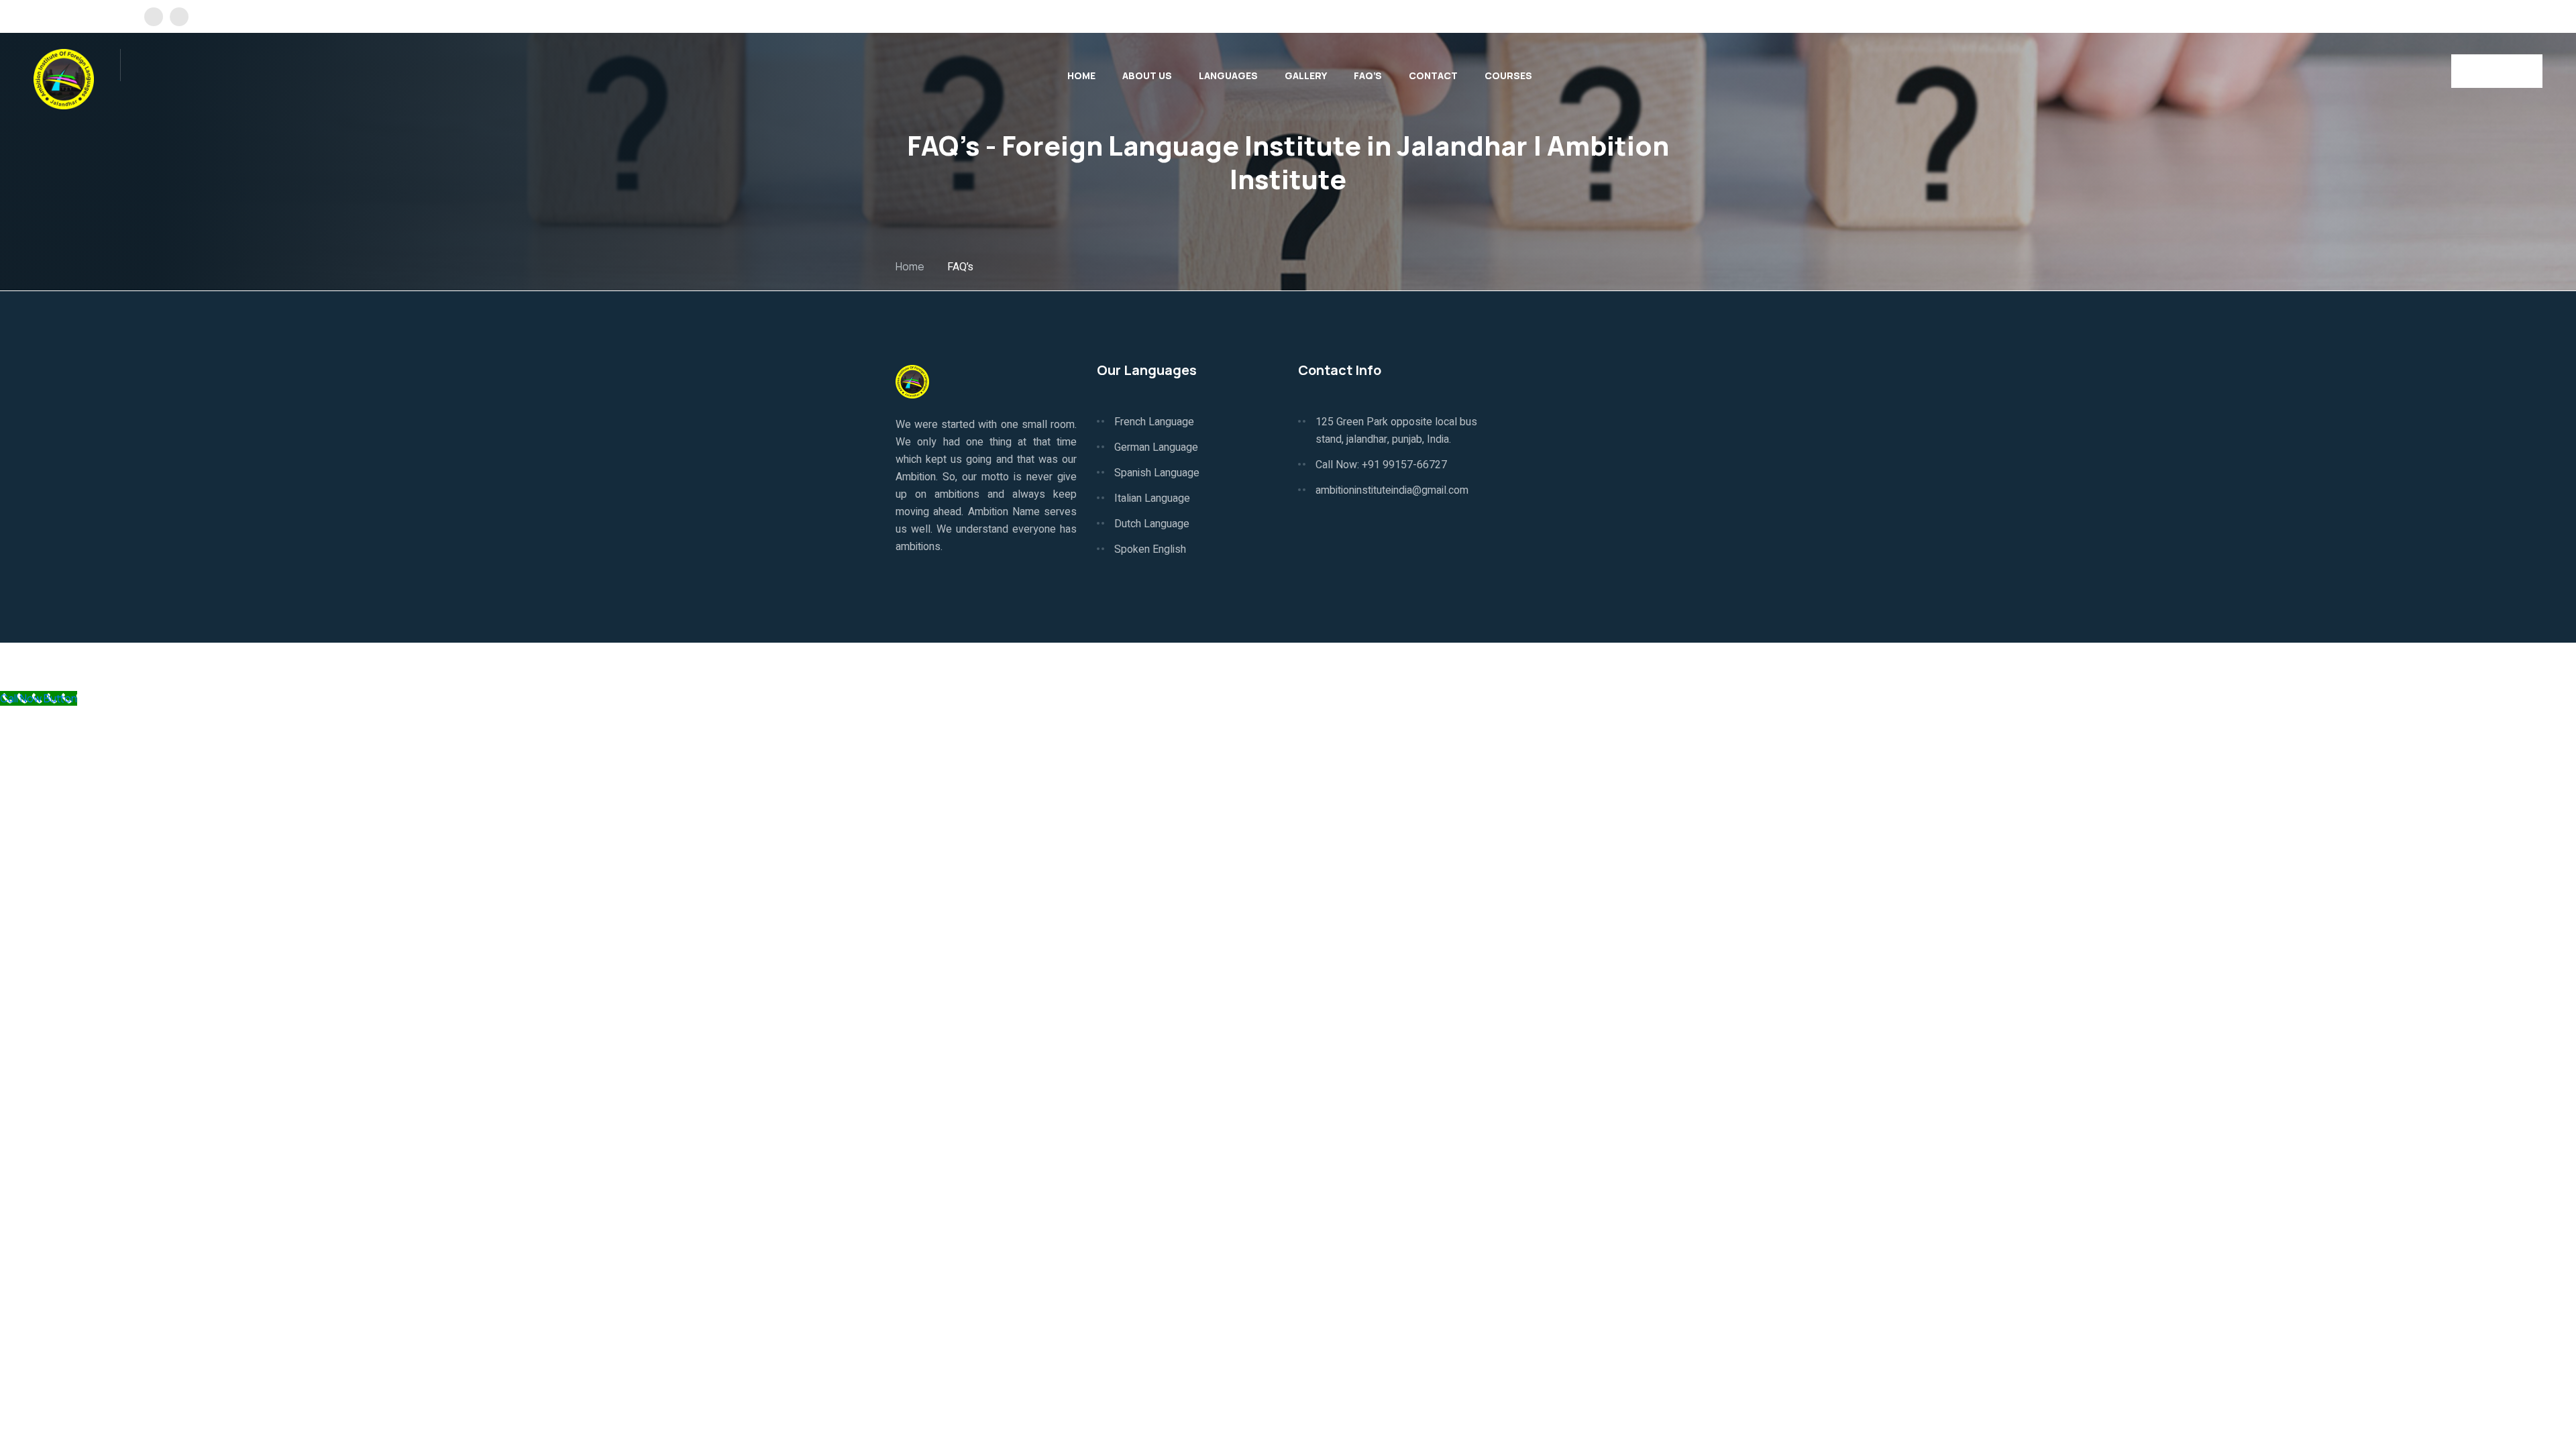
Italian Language (1152, 498)
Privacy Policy (1524, 666)
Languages (1228, 75)
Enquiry (2491, 71)
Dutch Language (1152, 524)
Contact (1433, 75)
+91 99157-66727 (1404, 465)
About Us (1147, 75)
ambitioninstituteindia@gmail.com (1392, 490)
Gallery (1306, 75)
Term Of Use (1600, 666)
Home (1081, 75)
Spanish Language (1157, 473)
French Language (1154, 422)
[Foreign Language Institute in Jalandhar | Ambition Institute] (64, 78)
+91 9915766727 (2490, 16)
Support (1662, 666)
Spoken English (1150, 549)
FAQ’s (1368, 75)
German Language (1156, 447)
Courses (1508, 75)
